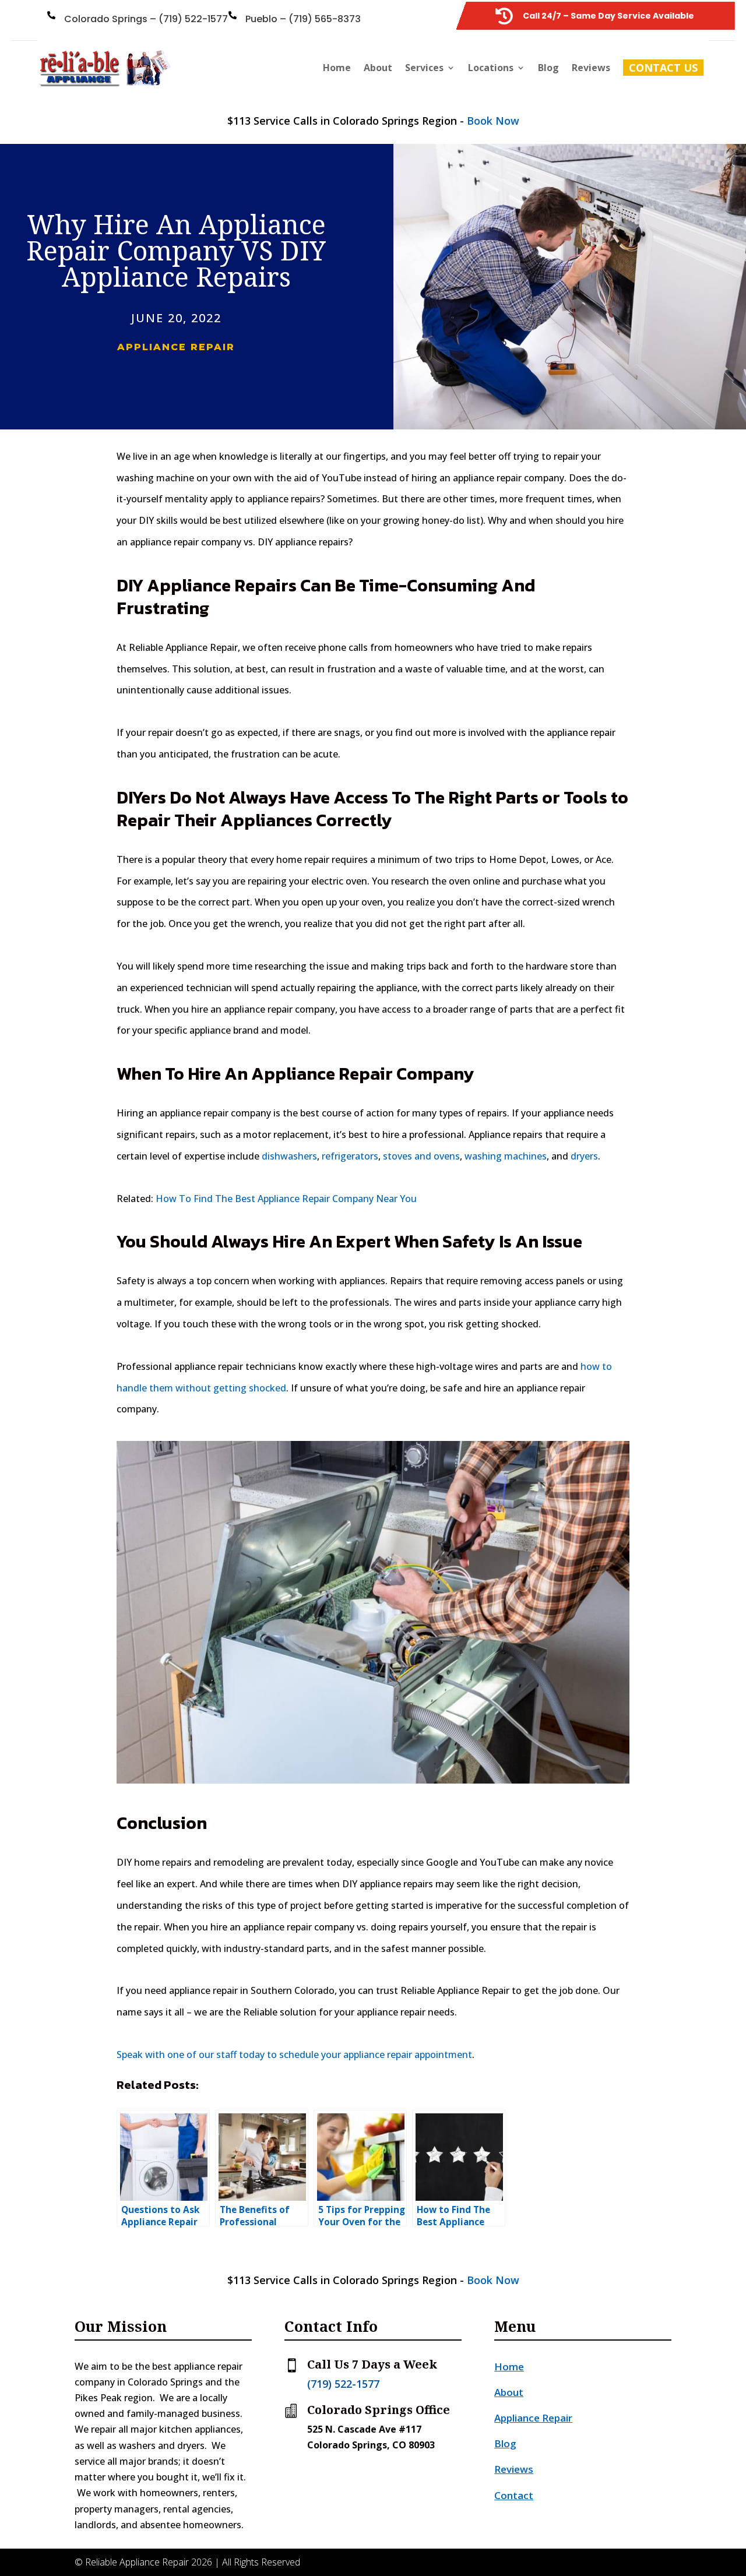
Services (424, 68)
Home (337, 68)
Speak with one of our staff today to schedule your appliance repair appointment (294, 2055)
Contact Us (663, 68)
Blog (548, 68)
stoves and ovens (421, 1156)
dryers (584, 1156)
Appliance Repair (176, 347)
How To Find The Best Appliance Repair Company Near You (286, 1199)
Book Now (493, 121)
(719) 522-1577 (343, 2384)
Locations (491, 68)
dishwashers (289, 1156)
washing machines (506, 1156)
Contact (514, 2495)
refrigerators (350, 1156)
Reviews (591, 68)
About (378, 68)
